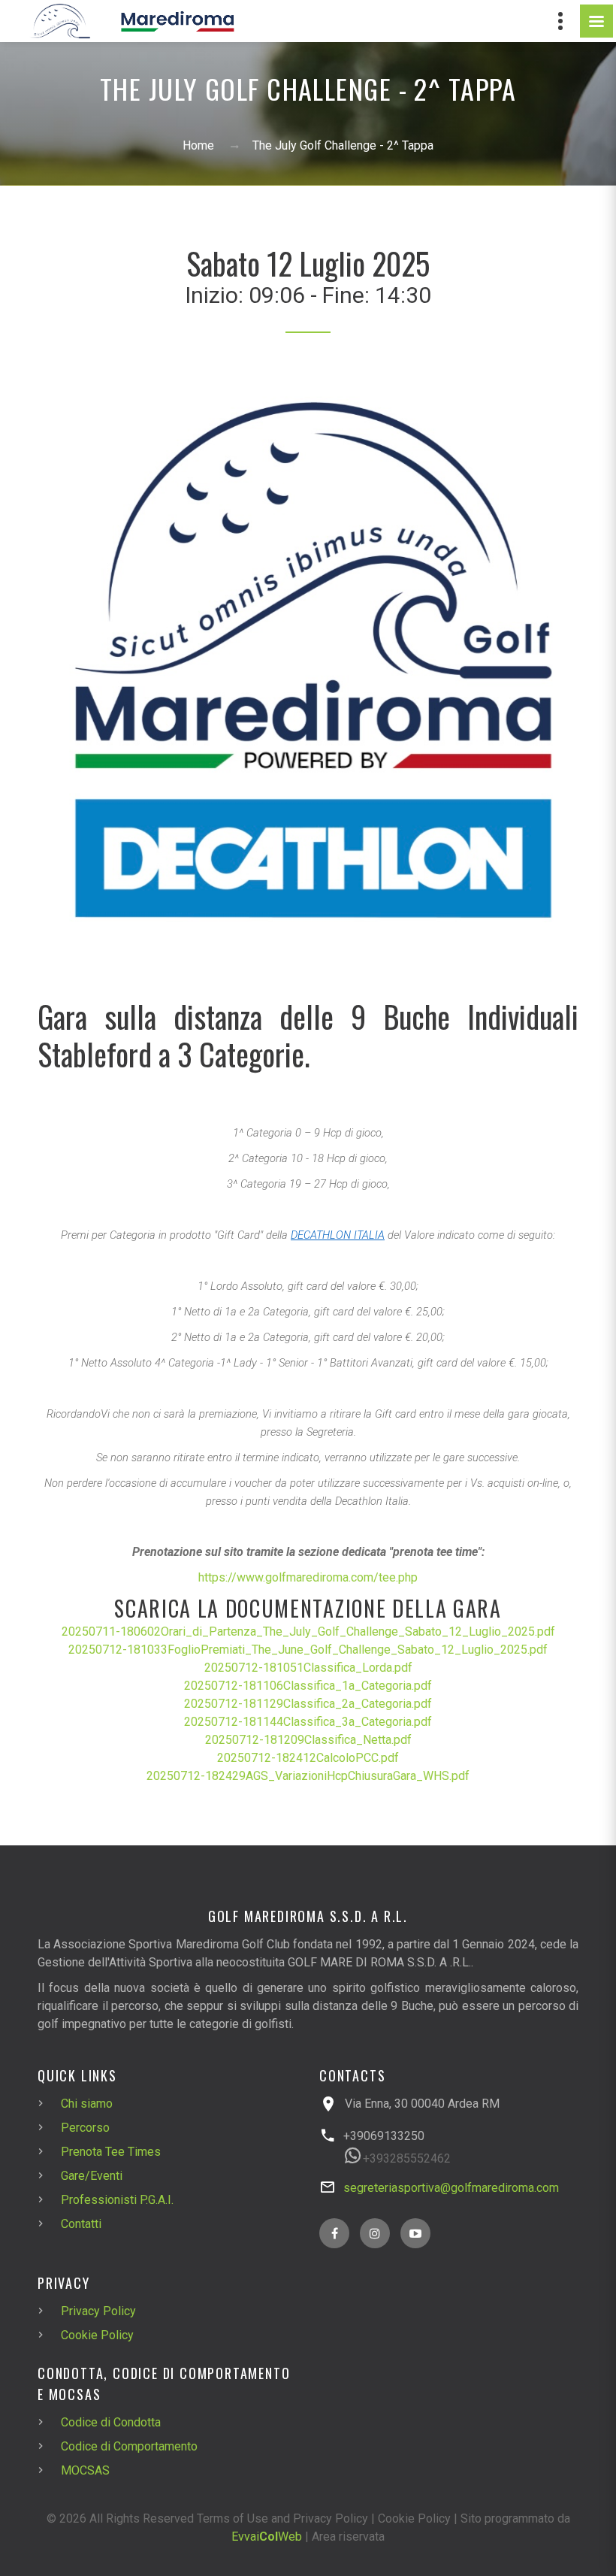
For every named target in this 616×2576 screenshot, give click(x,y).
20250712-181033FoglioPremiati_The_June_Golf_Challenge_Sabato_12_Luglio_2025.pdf (308, 1650)
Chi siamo (87, 2104)
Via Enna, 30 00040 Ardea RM (422, 2104)
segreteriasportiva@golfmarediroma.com (451, 2188)
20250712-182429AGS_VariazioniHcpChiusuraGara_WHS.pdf (308, 1776)
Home (198, 145)
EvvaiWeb (267, 2537)
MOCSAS (85, 2470)
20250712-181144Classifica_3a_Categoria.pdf (308, 1722)
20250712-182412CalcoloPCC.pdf (308, 1758)
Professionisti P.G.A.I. (117, 2200)
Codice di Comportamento (129, 2446)
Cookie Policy (97, 2335)
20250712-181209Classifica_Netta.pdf (308, 1740)
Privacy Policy (98, 2311)
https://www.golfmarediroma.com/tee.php (308, 1577)
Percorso (85, 2128)
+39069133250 (384, 2136)
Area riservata (348, 2537)
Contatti (81, 2224)
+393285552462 (407, 2158)
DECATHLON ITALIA (338, 1235)
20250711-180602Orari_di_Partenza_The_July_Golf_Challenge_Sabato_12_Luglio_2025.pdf (308, 1632)
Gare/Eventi (92, 2176)
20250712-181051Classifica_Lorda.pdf (308, 1668)
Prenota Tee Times (111, 2152)
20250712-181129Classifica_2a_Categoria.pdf (308, 1704)
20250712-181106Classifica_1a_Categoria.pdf (308, 1686)
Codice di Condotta (111, 2422)
